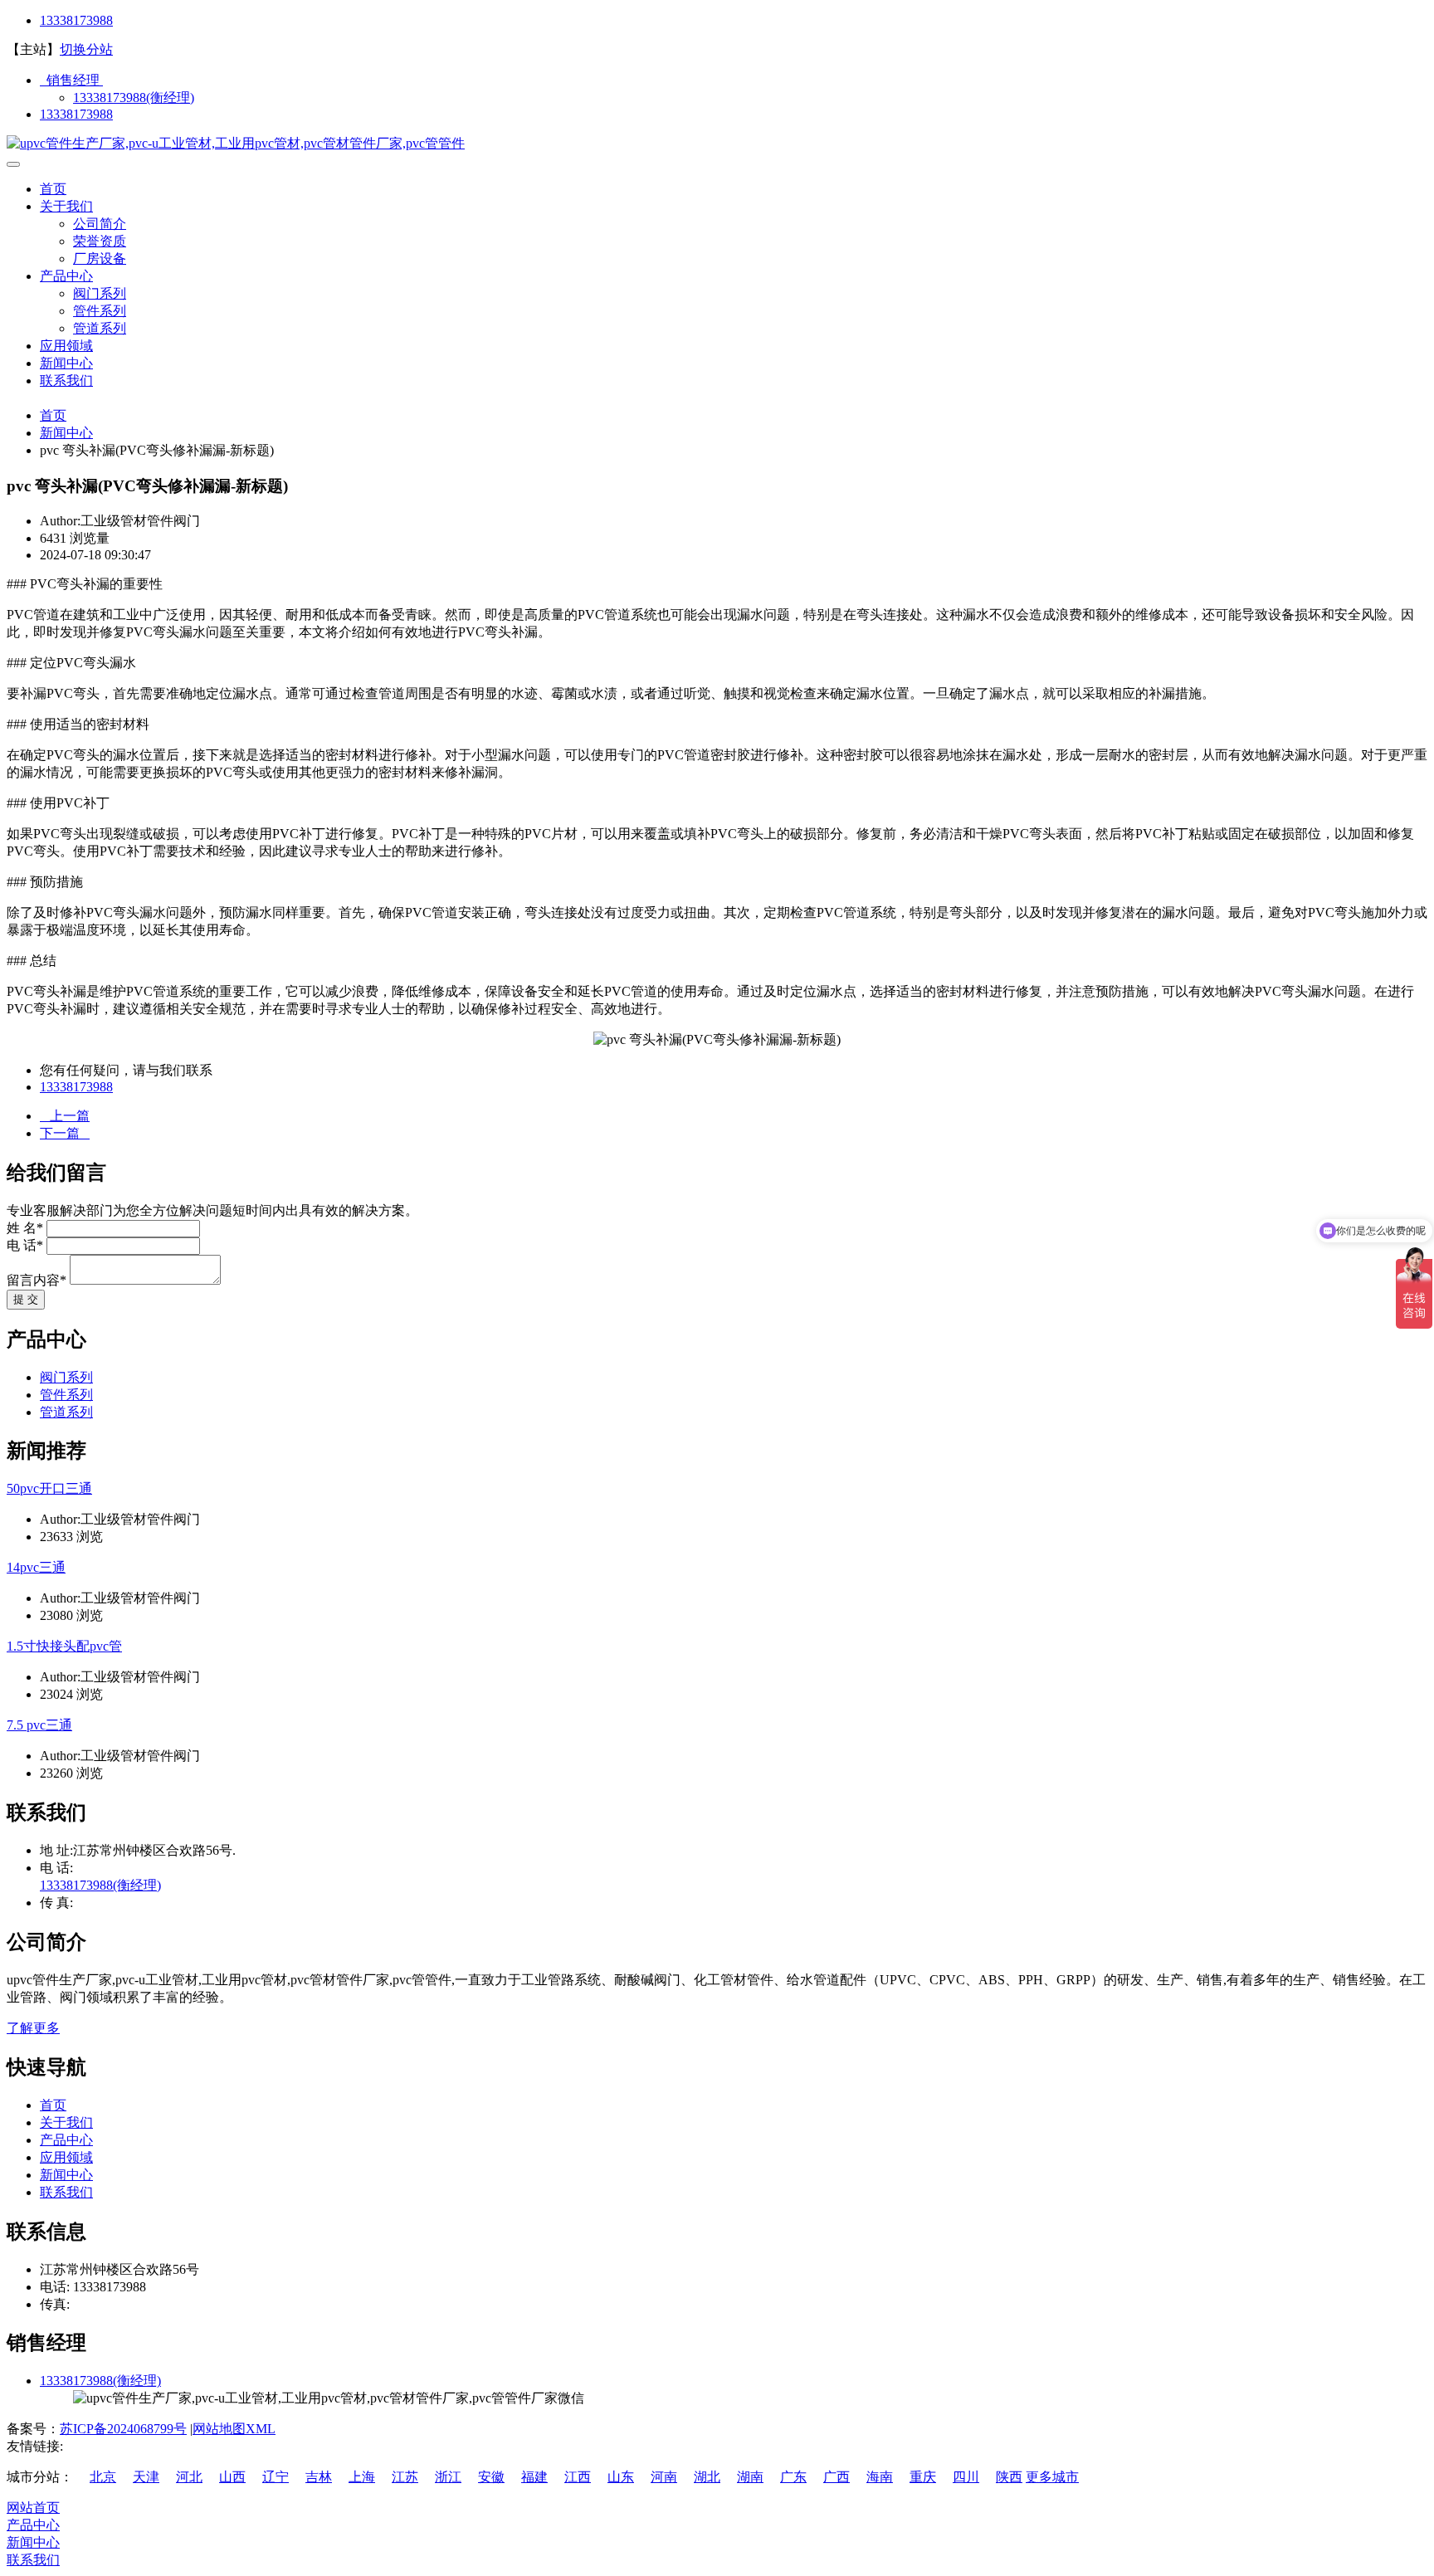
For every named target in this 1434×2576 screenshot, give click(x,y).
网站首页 (33, 2508)
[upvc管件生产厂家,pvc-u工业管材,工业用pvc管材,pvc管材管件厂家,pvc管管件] (236, 143)
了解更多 (33, 2028)
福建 (534, 2477)
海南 (880, 2477)
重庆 (923, 2477)
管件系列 (100, 311)
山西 (232, 2477)
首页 (53, 189)
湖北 (707, 2477)
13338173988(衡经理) (134, 98)
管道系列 (100, 328)
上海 (362, 2477)
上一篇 (65, 1116)
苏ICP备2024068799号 (123, 2429)
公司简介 (100, 224)
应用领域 (66, 346)
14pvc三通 (36, 1567)
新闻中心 (66, 363)
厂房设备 (100, 259)
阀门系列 (100, 293)
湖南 (750, 2477)
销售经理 (71, 80)
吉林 (319, 2477)
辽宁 (276, 2477)
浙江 (448, 2477)
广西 (836, 2477)
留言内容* (37, 1280)
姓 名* (25, 1228)
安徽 (491, 2477)
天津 (146, 2477)
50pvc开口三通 (49, 1488)
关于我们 (66, 206)
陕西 (1009, 2477)
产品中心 (66, 276)
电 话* (25, 1245)
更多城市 (1052, 2477)
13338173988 (76, 20)
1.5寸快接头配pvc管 (64, 1646)
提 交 (26, 1299)
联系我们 (66, 381)
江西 (578, 2477)
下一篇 (65, 1133)
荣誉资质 (100, 241)
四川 (966, 2477)
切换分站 (86, 49)
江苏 (405, 2477)
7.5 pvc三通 (39, 1725)
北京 (103, 2477)
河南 (664, 2477)
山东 (621, 2477)
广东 (793, 2477)
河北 (189, 2477)
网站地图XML (234, 2429)
